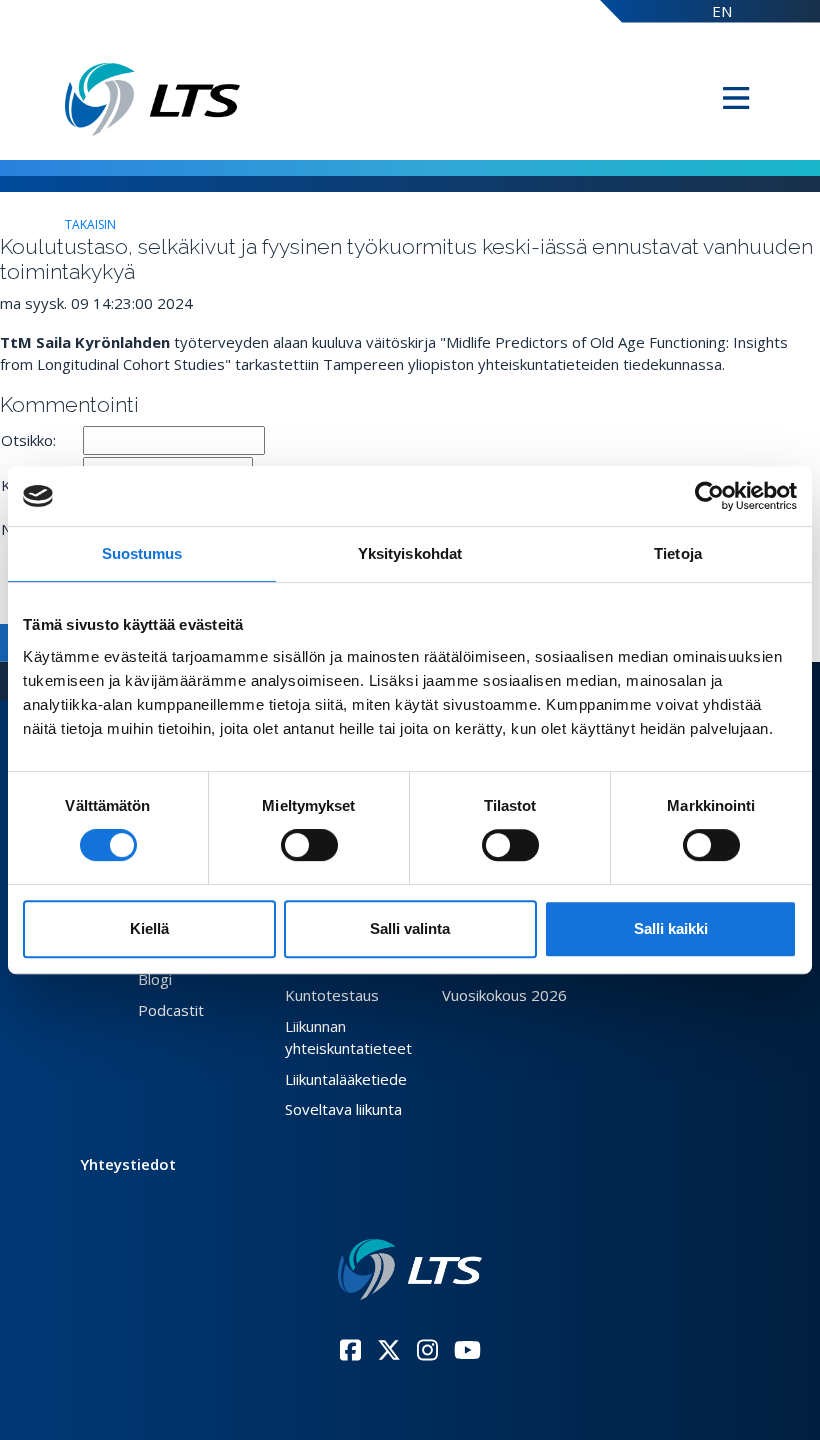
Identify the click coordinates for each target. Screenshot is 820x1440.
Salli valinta (410, 928)
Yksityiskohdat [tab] (410, 553)
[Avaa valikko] (736, 99)
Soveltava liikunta (343, 1109)
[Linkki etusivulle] (410, 1269)
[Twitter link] (389, 1350)
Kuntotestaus (332, 995)
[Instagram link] (427, 1350)
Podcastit (171, 1010)
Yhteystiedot (128, 1164)
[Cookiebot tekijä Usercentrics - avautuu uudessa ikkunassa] (709, 496)
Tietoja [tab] (678, 553)
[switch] (309, 845)
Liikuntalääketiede (346, 1079)
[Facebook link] (350, 1350)
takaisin (90, 224)
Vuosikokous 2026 (504, 995)
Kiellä (149, 928)
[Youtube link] (467, 1350)
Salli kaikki (671, 928)
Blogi (155, 979)
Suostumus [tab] (142, 553)
